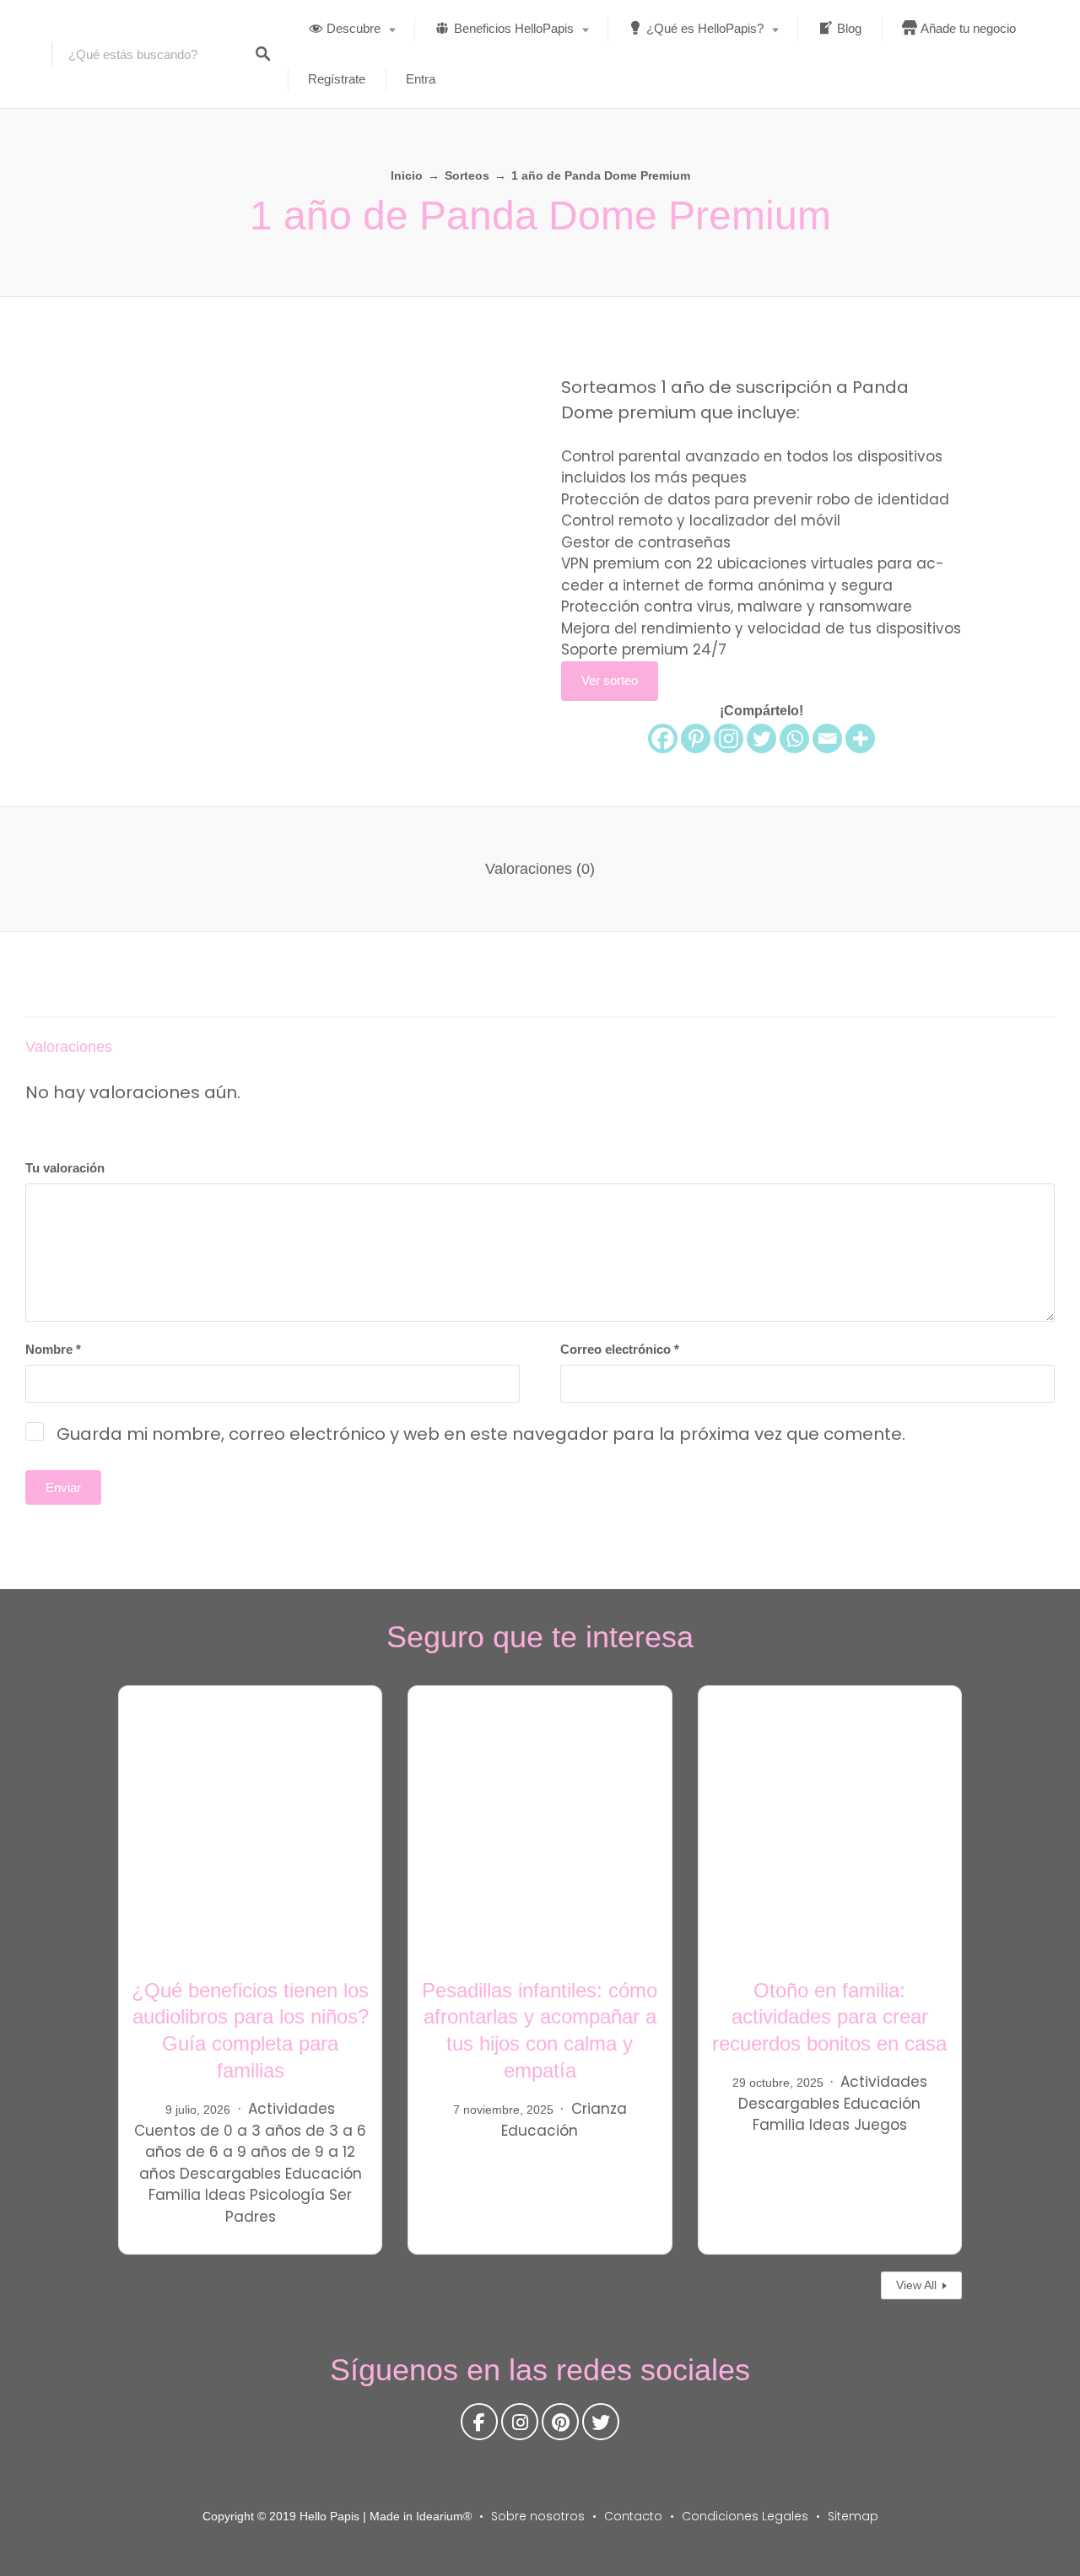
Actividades (292, 2109)
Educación (324, 2174)
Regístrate (337, 79)
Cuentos (165, 2131)
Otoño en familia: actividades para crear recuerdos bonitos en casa (829, 2017)
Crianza (599, 2109)
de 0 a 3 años (251, 2131)
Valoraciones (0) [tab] (540, 869)
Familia (175, 2195)
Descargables (230, 2174)
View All (916, 2285)
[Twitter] (761, 738)
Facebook (479, 2426)
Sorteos (467, 175)
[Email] (827, 738)
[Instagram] (729, 738)
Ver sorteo (610, 680)
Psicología (287, 2195)
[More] (860, 738)
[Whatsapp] (794, 738)
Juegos (880, 2125)
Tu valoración (65, 1168)
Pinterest (560, 2426)
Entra (421, 79)
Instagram (520, 2426)
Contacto (633, 2516)
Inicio (407, 175)
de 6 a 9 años (236, 2152)
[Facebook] (663, 738)
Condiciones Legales (745, 2516)
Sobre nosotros (538, 2516)
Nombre (53, 1349)
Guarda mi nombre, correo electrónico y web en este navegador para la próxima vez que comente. (481, 1434)
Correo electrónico (620, 1349)
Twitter (601, 2426)
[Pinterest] (696, 738)
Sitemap (853, 2516)
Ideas (225, 2195)
